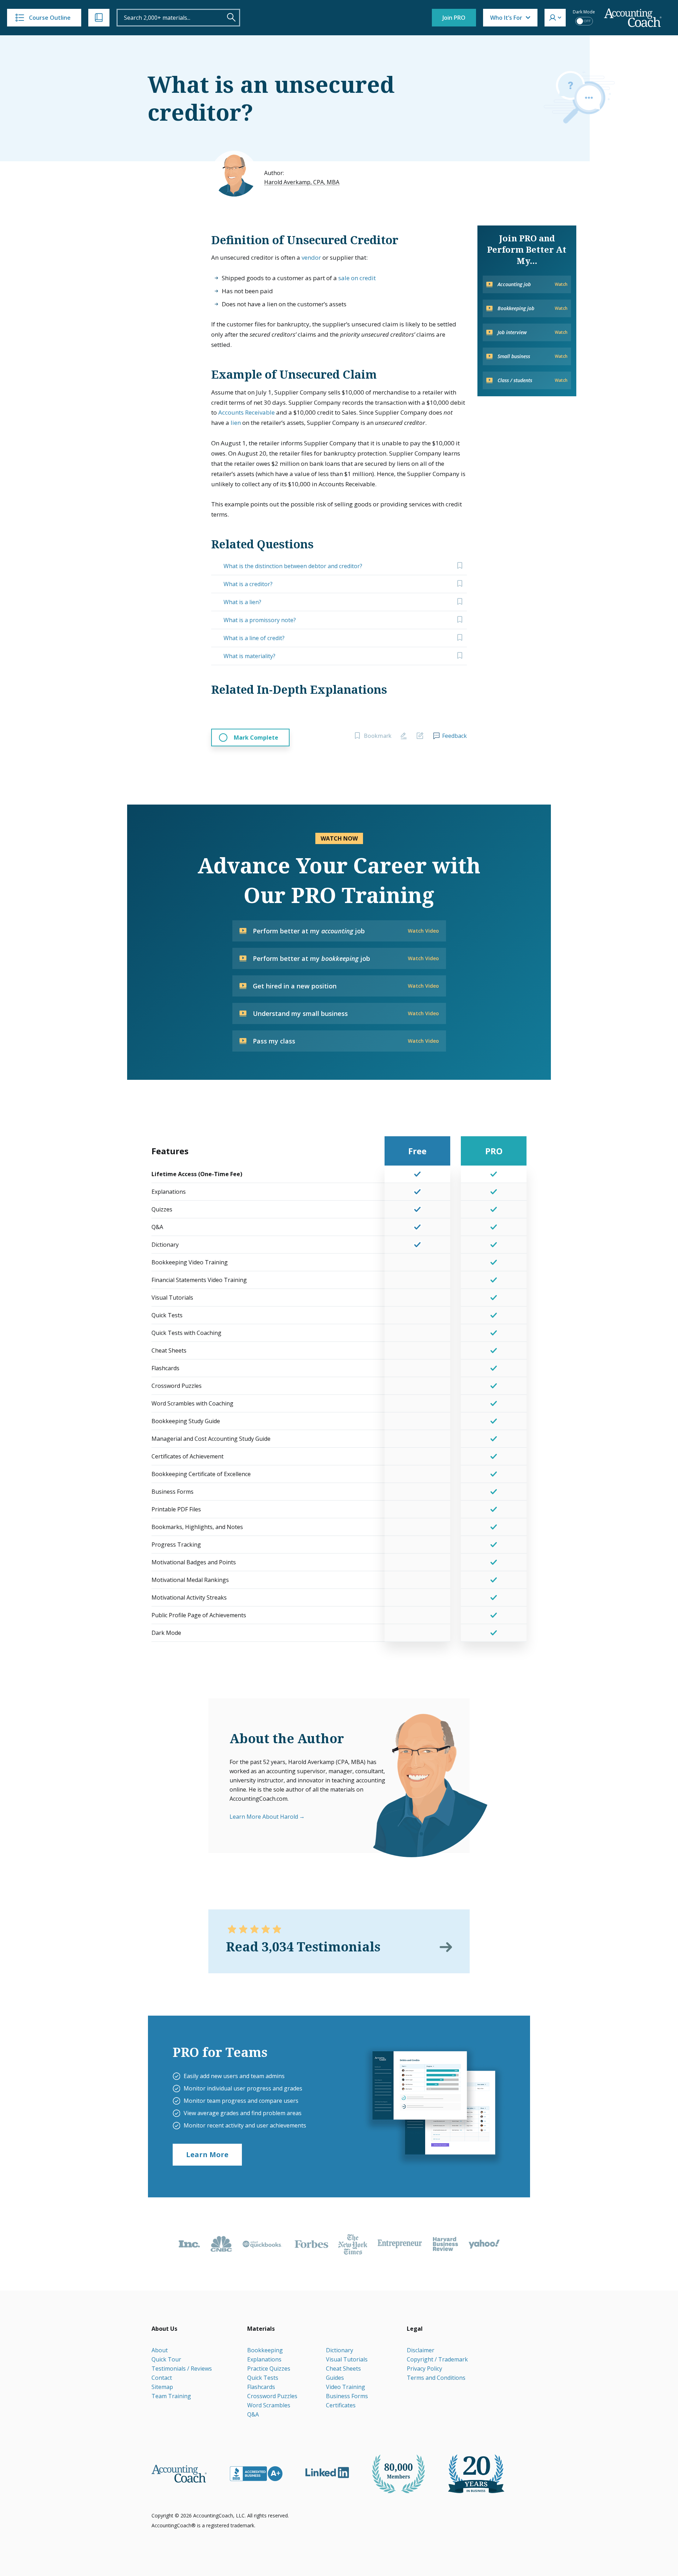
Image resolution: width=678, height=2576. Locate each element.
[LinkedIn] (327, 2473)
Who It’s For (506, 18)
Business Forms (347, 2396)
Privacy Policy (424, 2369)
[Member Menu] (555, 18)
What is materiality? (249, 656)
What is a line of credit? (254, 638)
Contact (162, 2378)
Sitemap (162, 2387)
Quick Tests (263, 2378)
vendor (311, 257)
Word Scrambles (269, 2405)
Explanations (264, 2359)
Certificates (341, 2405)
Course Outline (50, 18)
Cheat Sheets (343, 2369)
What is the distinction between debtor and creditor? (293, 566)
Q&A (253, 2414)
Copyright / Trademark (437, 2359)
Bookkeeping (265, 2350)
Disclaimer (421, 2350)
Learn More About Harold (264, 1817)
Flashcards (261, 2387)
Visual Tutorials (347, 2359)
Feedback (454, 736)
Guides (335, 2378)
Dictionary (340, 2350)
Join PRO (454, 18)
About (160, 2350)
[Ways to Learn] (99, 18)
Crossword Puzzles (272, 2396)
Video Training (346, 2387)
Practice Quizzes (269, 2369)
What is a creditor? (248, 584)
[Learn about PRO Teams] (433, 2106)
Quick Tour (166, 2359)
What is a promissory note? (260, 620)
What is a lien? (242, 602)
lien (236, 423)
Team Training (171, 2396)
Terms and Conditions (436, 2378)
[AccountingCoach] (633, 18)
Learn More (207, 2154)
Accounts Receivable (246, 412)
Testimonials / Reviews (182, 2369)
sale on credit (357, 278)
